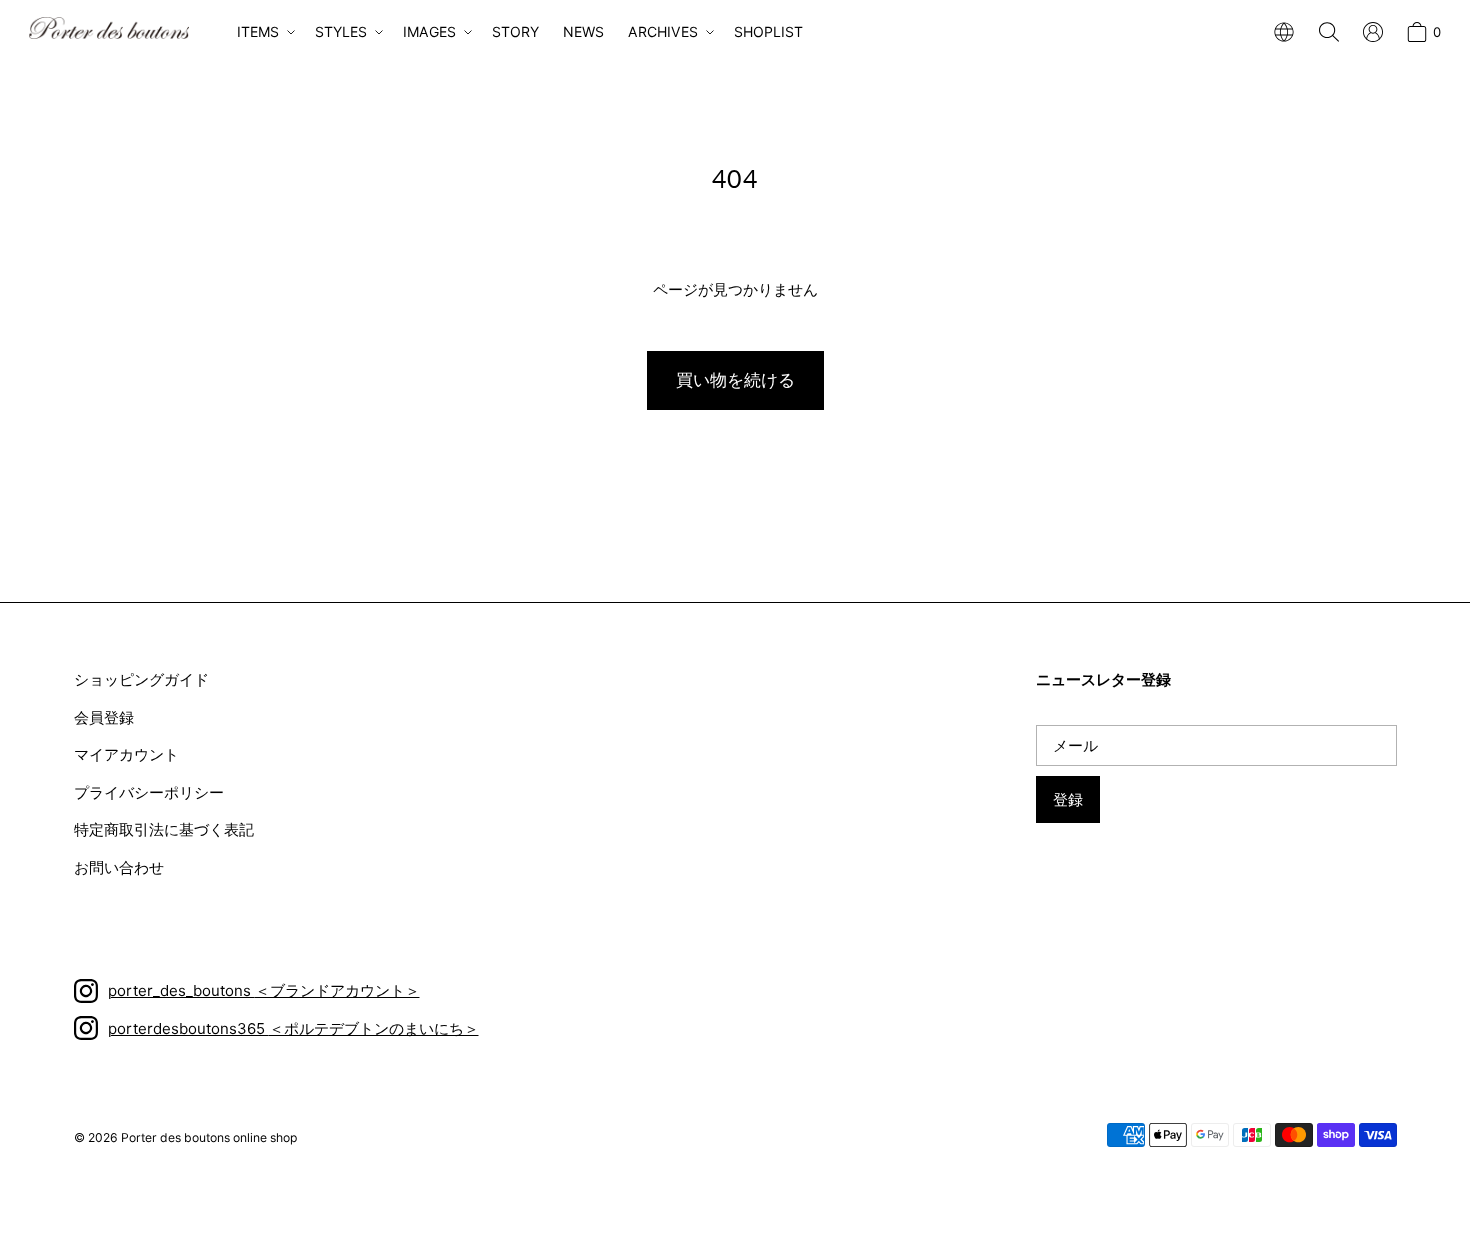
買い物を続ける (735, 380)
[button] (264, 32)
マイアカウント (126, 754)
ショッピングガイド (141, 679)
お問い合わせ (119, 867)
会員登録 (104, 717)
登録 (1068, 799)
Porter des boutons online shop (209, 1137)
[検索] (1329, 32)
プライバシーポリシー (149, 792)
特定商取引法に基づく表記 (164, 829)
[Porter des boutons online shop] (109, 28)
